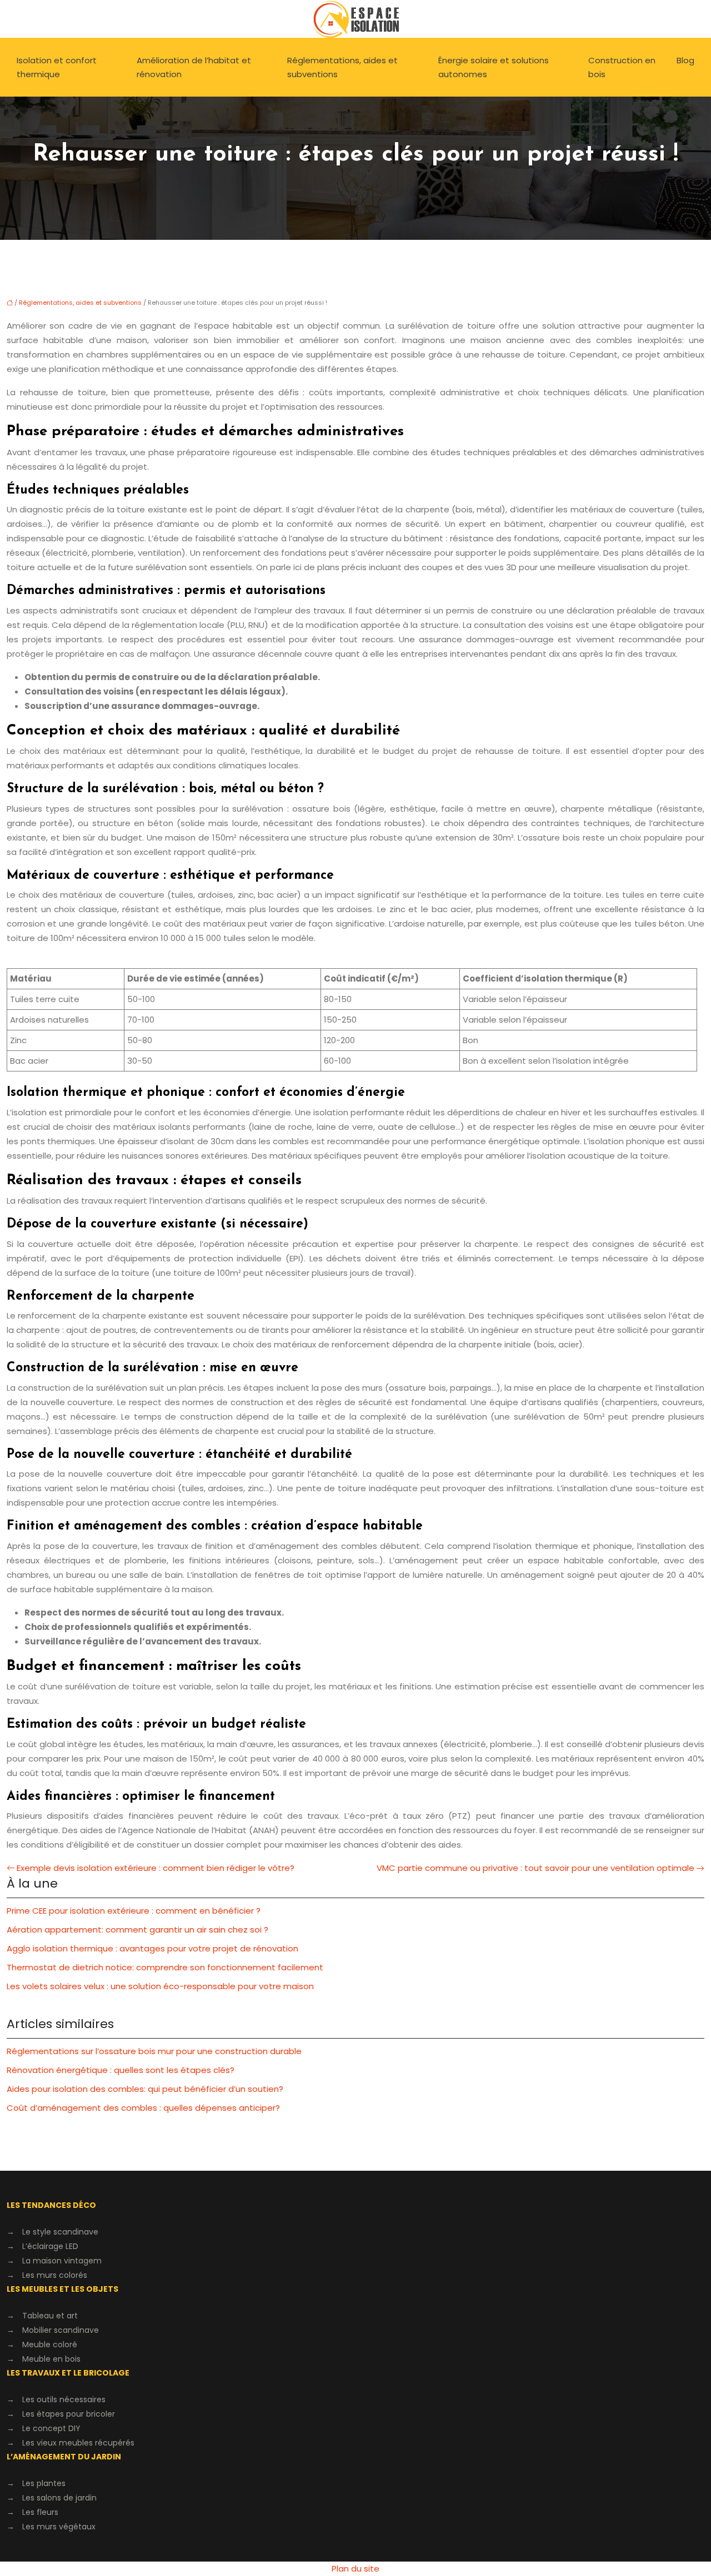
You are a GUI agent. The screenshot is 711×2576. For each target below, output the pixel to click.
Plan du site (355, 2569)
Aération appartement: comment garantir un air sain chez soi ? (137, 1930)
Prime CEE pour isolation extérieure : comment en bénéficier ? (134, 1911)
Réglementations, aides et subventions (342, 67)
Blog (685, 60)
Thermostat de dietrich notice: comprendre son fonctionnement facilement (165, 1967)
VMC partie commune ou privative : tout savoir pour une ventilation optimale (535, 1868)
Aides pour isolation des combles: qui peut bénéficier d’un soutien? (145, 2089)
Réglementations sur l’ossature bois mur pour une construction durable (154, 2051)
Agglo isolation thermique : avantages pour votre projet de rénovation (152, 1948)
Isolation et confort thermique (57, 67)
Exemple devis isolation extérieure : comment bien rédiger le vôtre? (156, 1868)
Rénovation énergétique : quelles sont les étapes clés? (121, 2070)
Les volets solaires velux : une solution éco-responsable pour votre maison (160, 1986)
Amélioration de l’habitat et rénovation (194, 67)
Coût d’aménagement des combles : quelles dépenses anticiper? (143, 2108)
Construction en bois (622, 67)
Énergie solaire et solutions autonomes (494, 67)
